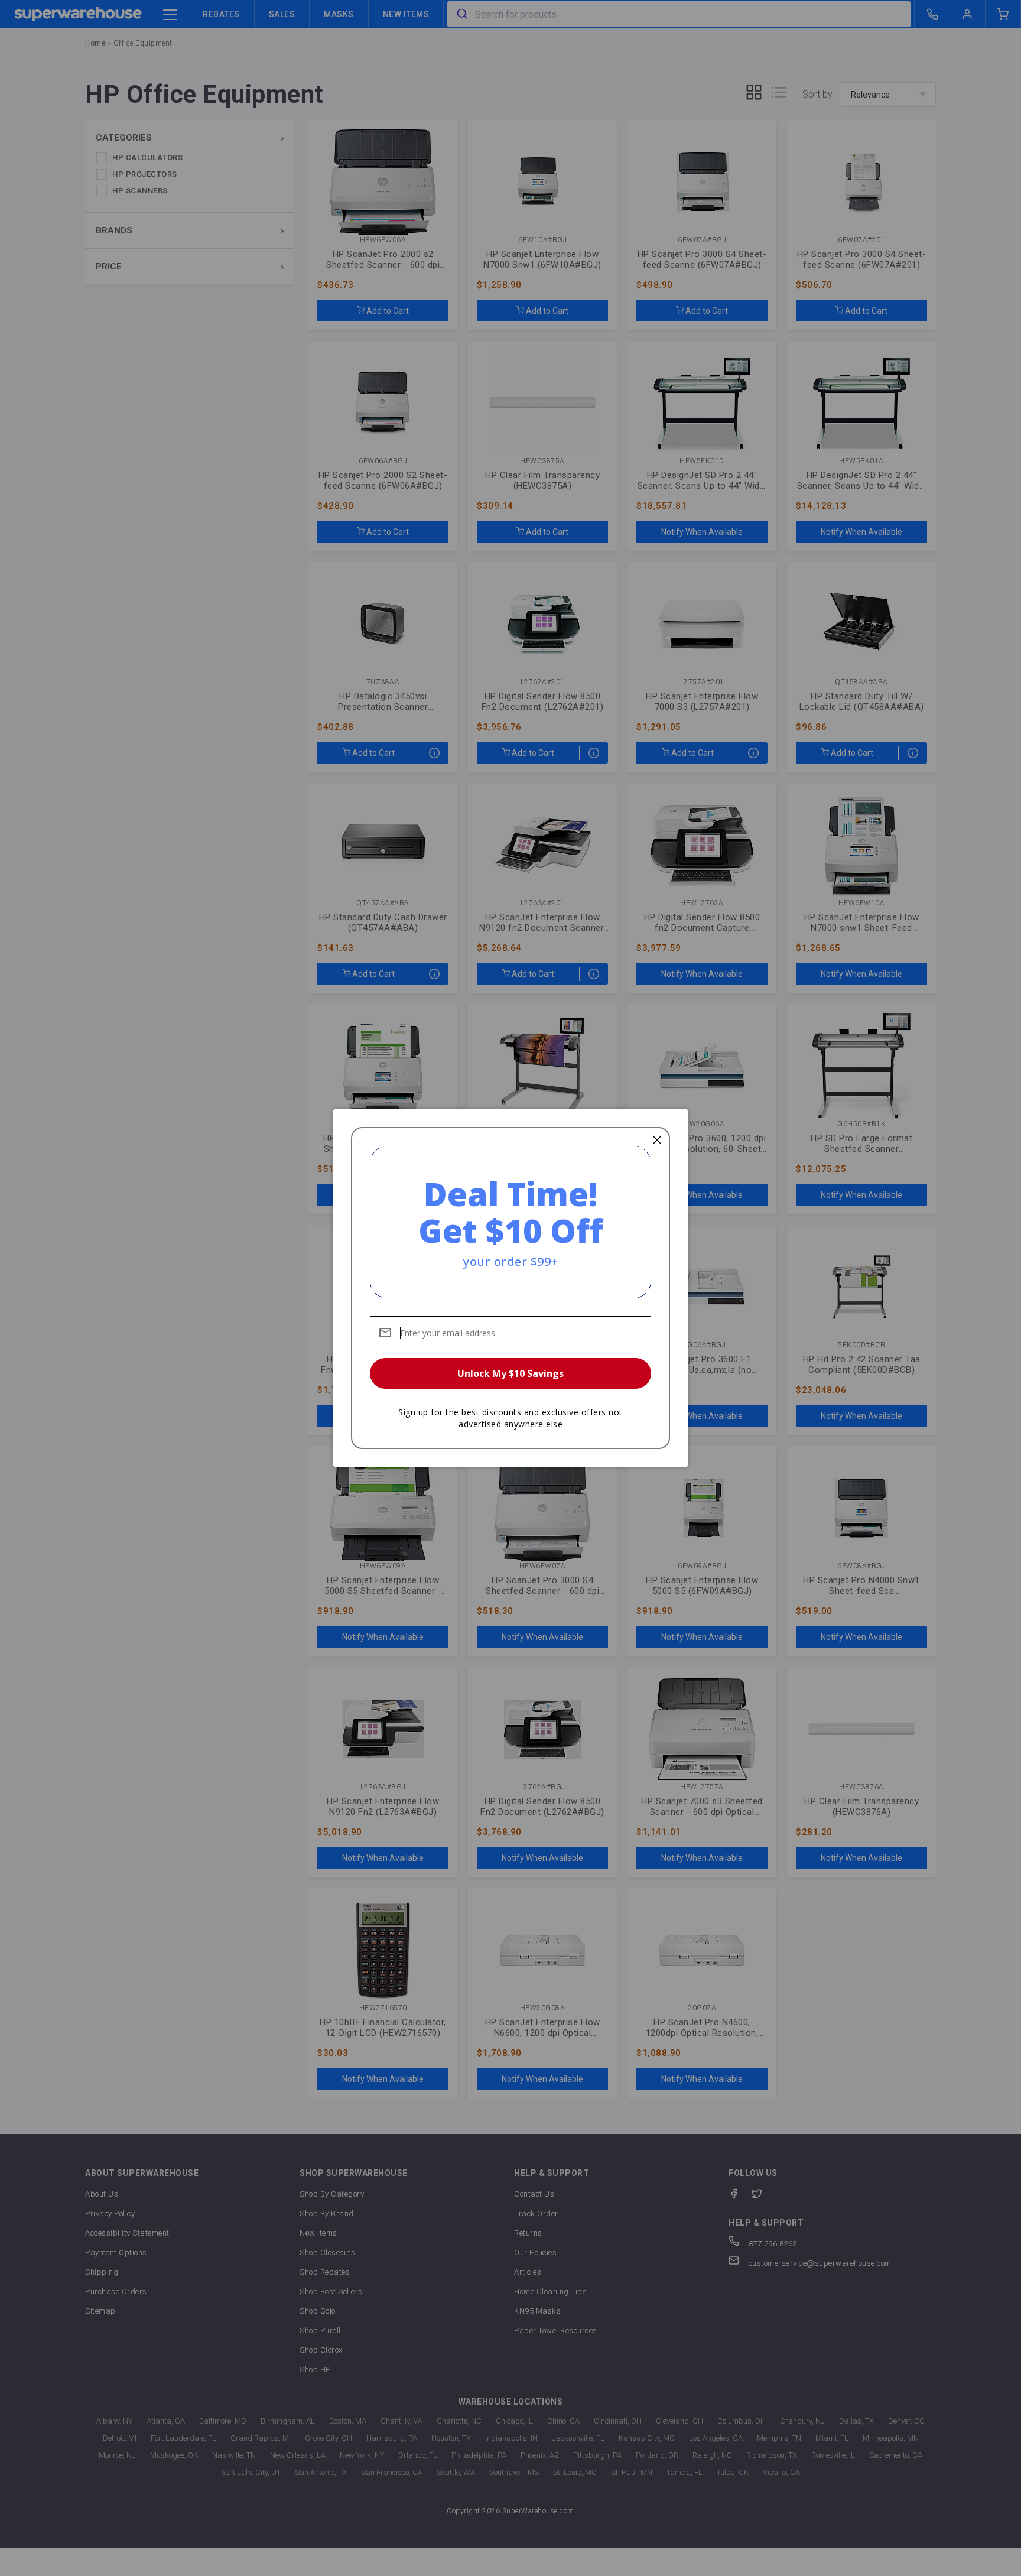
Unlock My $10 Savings (510, 1373)
